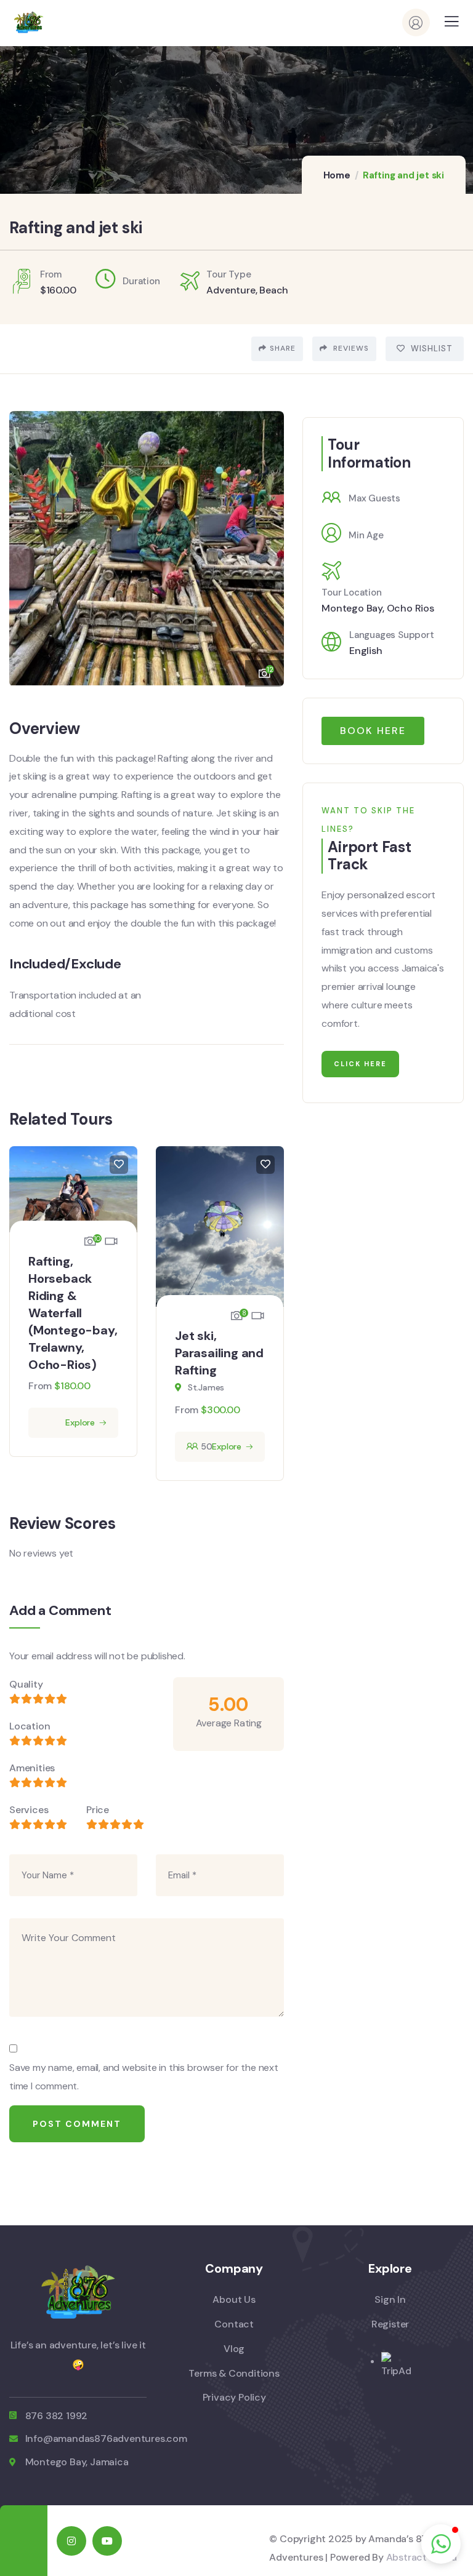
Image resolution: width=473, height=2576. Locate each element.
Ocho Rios (410, 608)
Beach (274, 290)
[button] (265, 543)
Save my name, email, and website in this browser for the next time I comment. (144, 2077)
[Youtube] (107, 2541)
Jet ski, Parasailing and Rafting (219, 1353)
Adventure (231, 290)
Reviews (350, 348)
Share (283, 348)
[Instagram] (71, 2541)
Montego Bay (352, 608)
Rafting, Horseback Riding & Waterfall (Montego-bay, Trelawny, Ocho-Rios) (73, 1313)
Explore (80, 1422)
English (366, 651)
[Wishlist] (119, 1165)
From (40, 1386)
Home (337, 175)
